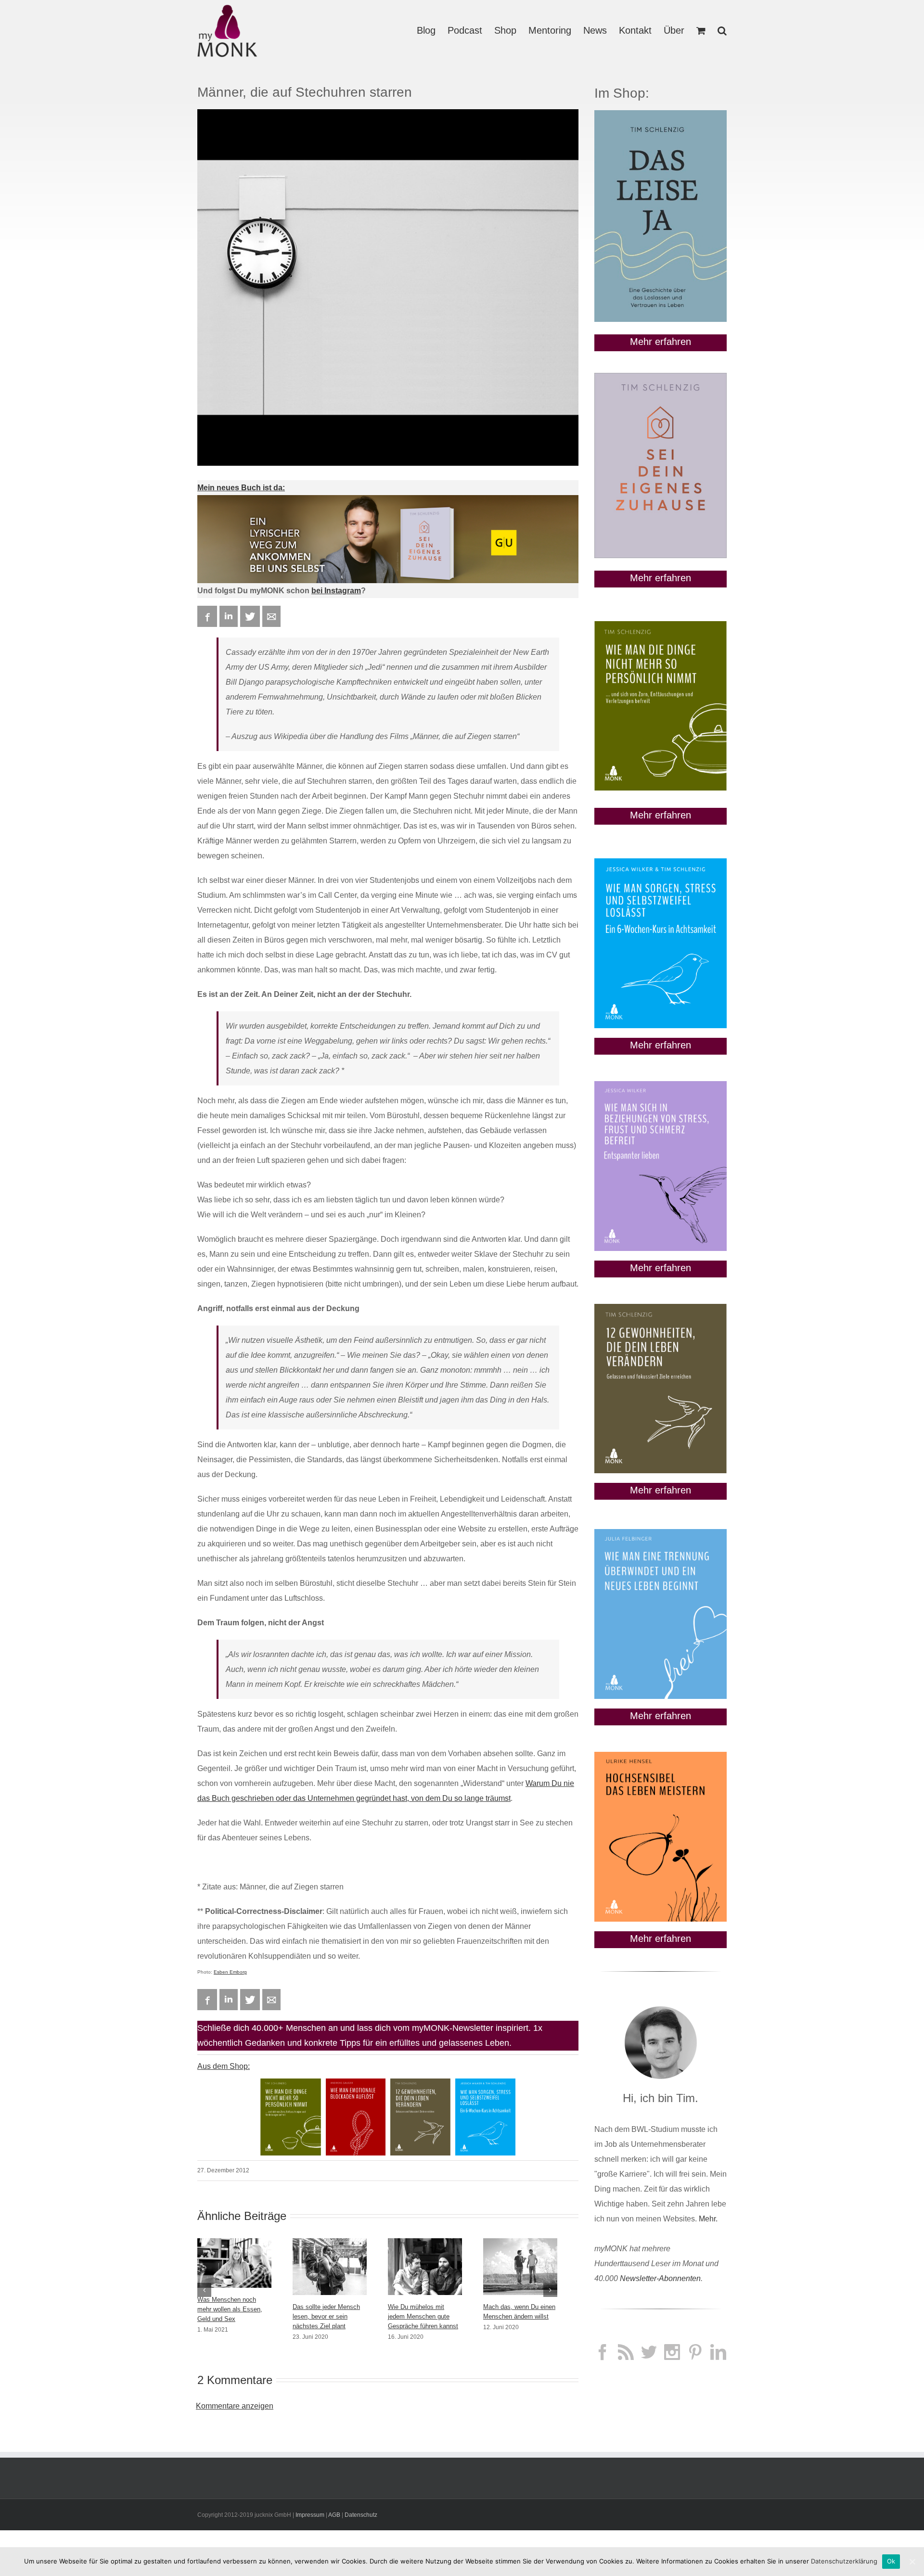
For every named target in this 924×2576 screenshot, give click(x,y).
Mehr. (708, 2219)
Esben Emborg (230, 1972)
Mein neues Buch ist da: (241, 488)
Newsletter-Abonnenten (660, 2278)
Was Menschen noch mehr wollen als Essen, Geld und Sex (230, 2309)
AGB (334, 2515)
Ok (891, 2561)
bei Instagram (336, 591)
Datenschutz (361, 2515)
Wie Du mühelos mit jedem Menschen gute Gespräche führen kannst (423, 2316)
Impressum (310, 2515)
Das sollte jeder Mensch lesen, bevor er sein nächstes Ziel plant (326, 2316)
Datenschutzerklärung (844, 2561)
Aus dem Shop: (224, 2066)
